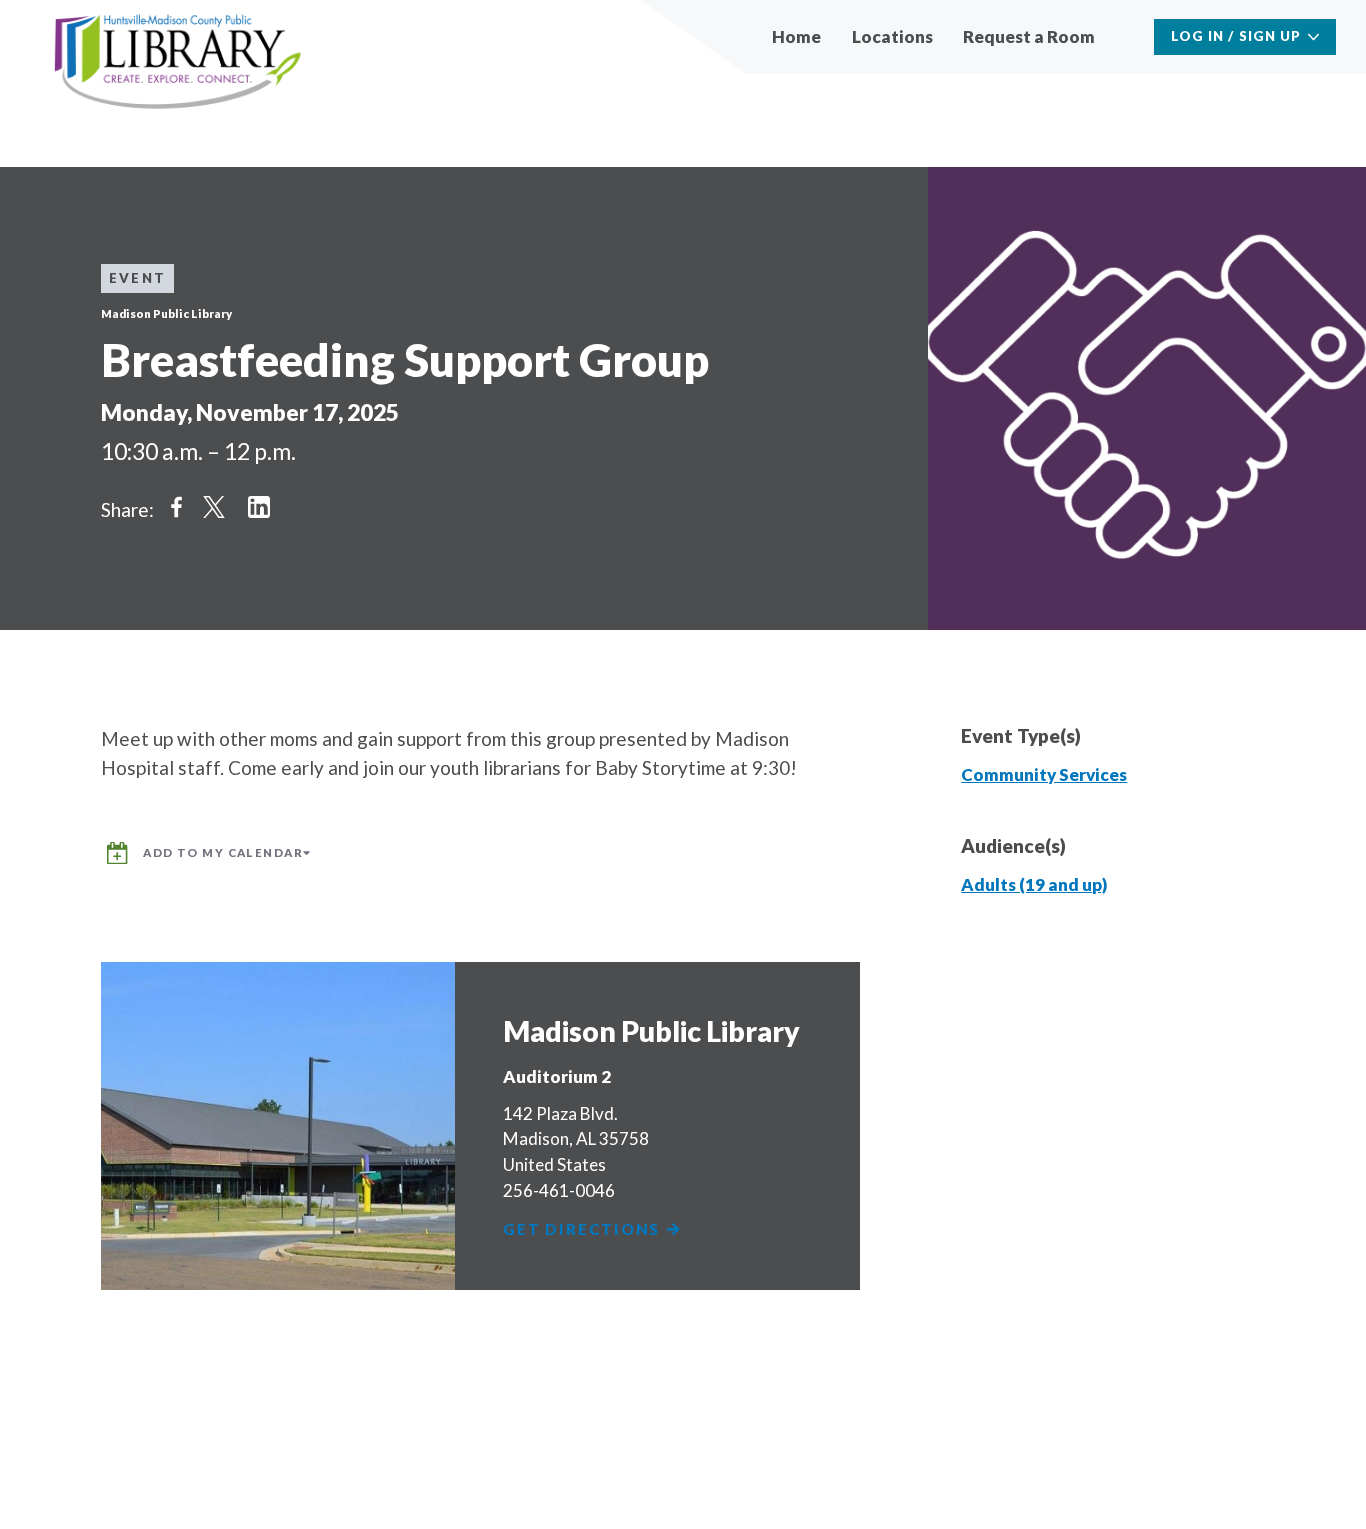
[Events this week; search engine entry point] (1126, 36)
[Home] (178, 62)
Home (796, 36)
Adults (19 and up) (1034, 884)
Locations (892, 36)
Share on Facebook (176, 507)
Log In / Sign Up (1236, 36)
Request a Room (1029, 36)
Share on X (214, 507)
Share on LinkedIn (259, 507)
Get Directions (584, 1229)
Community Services (1044, 774)
